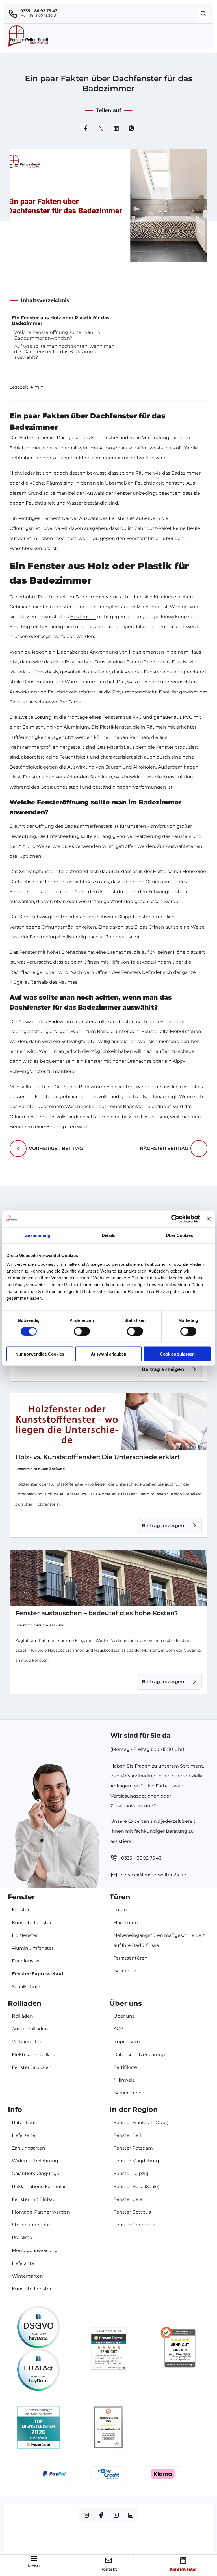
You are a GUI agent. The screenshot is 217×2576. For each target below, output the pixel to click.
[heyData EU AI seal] (38, 2370)
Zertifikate (125, 2067)
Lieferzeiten (25, 2135)
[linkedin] (131, 2515)
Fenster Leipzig (131, 2173)
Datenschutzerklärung (139, 2055)
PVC (137, 717)
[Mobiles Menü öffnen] (34, 2559)
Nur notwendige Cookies (40, 1354)
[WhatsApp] (131, 128)
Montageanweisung (35, 2250)
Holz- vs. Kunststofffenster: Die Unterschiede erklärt (97, 1457)
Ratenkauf (24, 2123)
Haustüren (126, 1923)
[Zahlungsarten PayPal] (54, 2476)
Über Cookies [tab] (179, 1235)
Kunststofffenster (32, 1923)
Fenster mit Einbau (34, 2199)
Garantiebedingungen (37, 2173)
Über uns (124, 2016)
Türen (120, 1910)
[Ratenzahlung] (108, 2476)
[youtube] (116, 2515)
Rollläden (22, 2016)
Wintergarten (27, 2276)
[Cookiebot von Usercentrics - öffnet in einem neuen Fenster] (175, 1219)
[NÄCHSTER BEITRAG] (199, 1149)
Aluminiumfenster (33, 1948)
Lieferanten (25, 2263)
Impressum (127, 2042)
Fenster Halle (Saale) (136, 2186)
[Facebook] (86, 128)
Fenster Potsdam (133, 2148)
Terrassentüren (131, 1958)
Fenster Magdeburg (136, 2161)
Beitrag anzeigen (163, 1369)
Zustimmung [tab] (38, 1235)
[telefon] (14, 14)
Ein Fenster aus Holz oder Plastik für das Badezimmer (61, 321)
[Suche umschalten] (203, 14)
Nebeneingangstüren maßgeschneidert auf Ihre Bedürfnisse (159, 1940)
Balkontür (125, 1971)
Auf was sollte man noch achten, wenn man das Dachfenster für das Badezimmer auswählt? (64, 352)
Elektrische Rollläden (36, 2055)
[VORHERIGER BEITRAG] (18, 1149)
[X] (101, 128)
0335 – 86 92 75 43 (39, 11)
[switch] (82, 1331)
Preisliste (22, 2237)
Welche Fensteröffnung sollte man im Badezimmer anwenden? (57, 335)
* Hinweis (124, 2080)
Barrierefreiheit (131, 2093)
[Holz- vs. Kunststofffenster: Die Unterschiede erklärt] (108, 1422)
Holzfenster (83, 617)
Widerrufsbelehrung (35, 2161)
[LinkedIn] (116, 128)
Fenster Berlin (130, 2135)
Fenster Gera (128, 2199)
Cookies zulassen (177, 1354)
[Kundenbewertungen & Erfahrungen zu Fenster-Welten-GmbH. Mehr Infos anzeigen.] (109, 2348)
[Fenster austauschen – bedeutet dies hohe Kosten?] (108, 1578)
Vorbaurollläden (30, 2042)
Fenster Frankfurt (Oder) (141, 2123)
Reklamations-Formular (39, 2186)
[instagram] (86, 2515)
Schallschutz (26, 1987)
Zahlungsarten (29, 2148)
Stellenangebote (31, 2225)
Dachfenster (26, 1961)
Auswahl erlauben (108, 1354)
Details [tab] (109, 1235)
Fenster (123, 493)
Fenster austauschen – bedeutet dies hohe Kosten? (97, 1613)
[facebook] (101, 2515)
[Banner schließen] (209, 1219)
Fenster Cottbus (132, 2212)
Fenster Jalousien (32, 2067)
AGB (119, 2029)
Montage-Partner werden (41, 2212)
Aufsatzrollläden (30, 2029)
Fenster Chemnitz (134, 2225)
